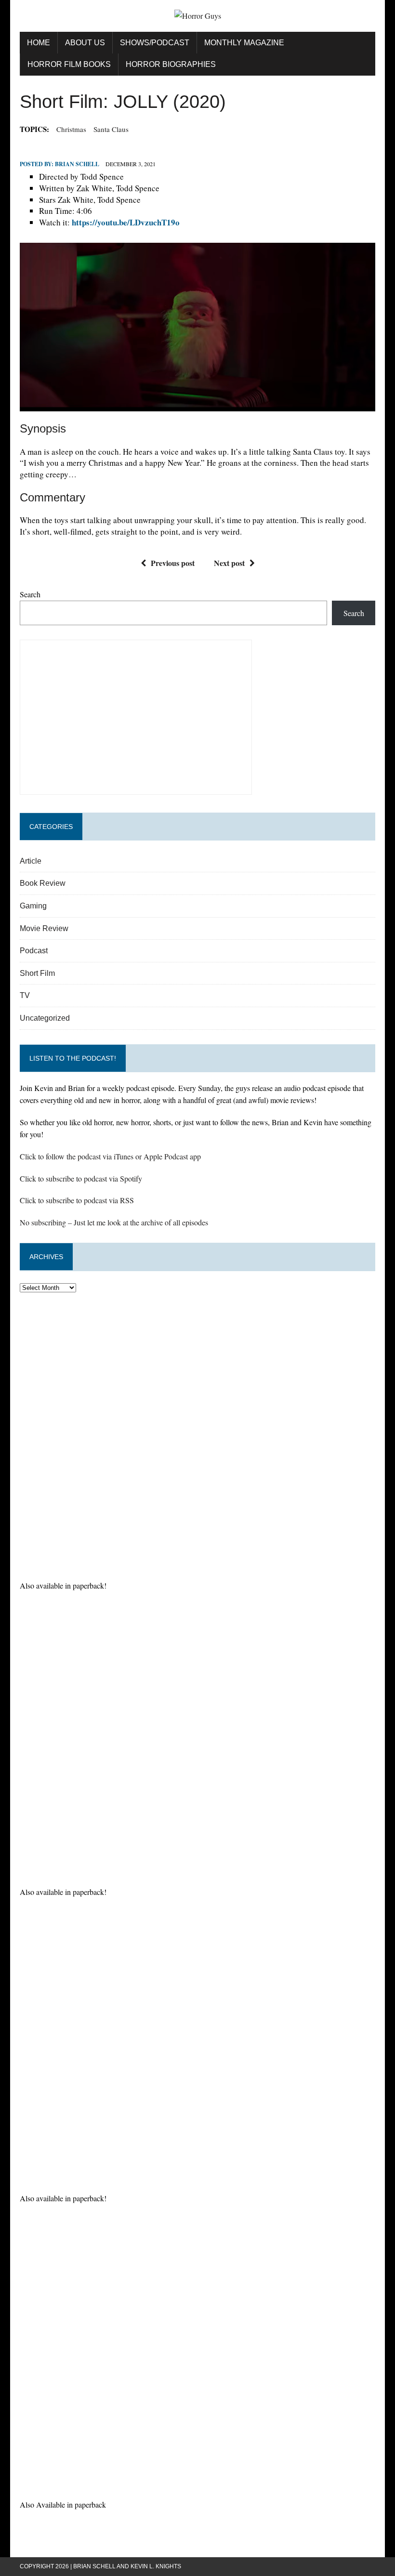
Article (31, 861)
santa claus (111, 129)
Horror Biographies (171, 64)
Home (39, 43)
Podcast (34, 951)
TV (25, 995)
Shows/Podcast (155, 43)
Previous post (173, 563)
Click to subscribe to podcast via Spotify (81, 1178)
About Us (85, 43)
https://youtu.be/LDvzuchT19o (126, 222)
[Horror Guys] (197, 16)
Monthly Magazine (244, 43)
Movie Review (44, 928)
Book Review (43, 883)
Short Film (37, 973)
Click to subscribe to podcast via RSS (77, 1200)
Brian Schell (77, 164)
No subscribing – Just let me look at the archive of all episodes (114, 1222)
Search (30, 594)
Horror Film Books (69, 64)
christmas (71, 129)
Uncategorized (45, 1018)
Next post (229, 563)
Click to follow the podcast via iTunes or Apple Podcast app (110, 1156)
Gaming (33, 906)
